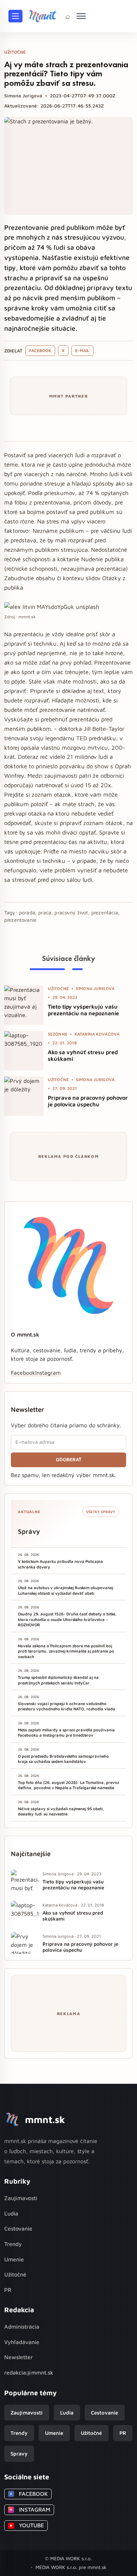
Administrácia (22, 2327)
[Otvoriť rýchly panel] (81, 16)
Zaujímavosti (21, 2198)
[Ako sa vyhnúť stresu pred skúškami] (24, 1051)
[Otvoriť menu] (15, 16)
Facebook (40, 351)
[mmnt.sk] (43, 16)
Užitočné (15, 2274)
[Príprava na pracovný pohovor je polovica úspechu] (24, 1096)
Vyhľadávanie (22, 2342)
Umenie (14, 2259)
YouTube (27, 2525)
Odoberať (69, 1459)
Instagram (48, 1373)
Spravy (19, 2454)
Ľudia (11, 2213)
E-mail (82, 351)
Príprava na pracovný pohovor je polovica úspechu (88, 1101)
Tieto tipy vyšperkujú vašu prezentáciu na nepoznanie (83, 1010)
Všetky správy (101, 1512)
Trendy (13, 2244)
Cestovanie (18, 2228)
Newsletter (18, 2357)
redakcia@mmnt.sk (29, 2372)
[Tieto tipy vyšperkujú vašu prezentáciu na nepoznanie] (24, 1005)
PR (8, 2290)
